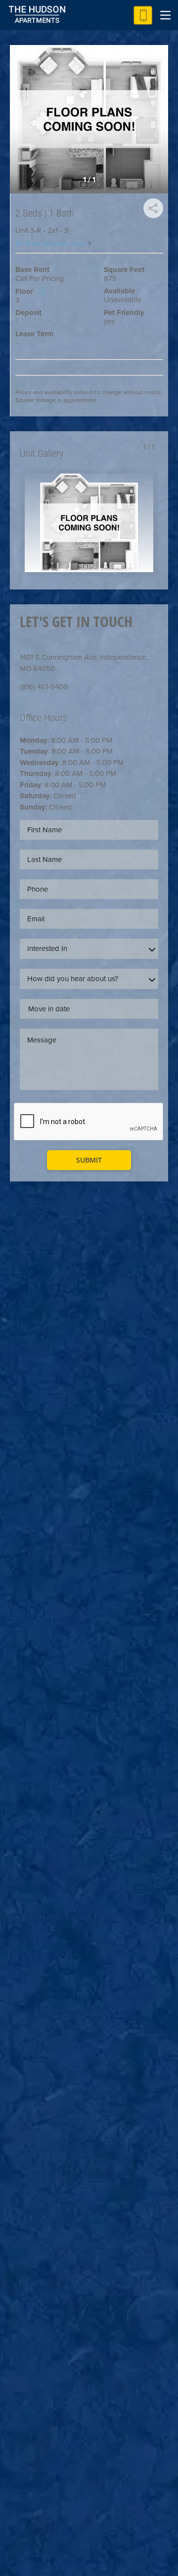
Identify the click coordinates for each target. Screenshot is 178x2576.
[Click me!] (143, 15)
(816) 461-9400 (44, 687)
